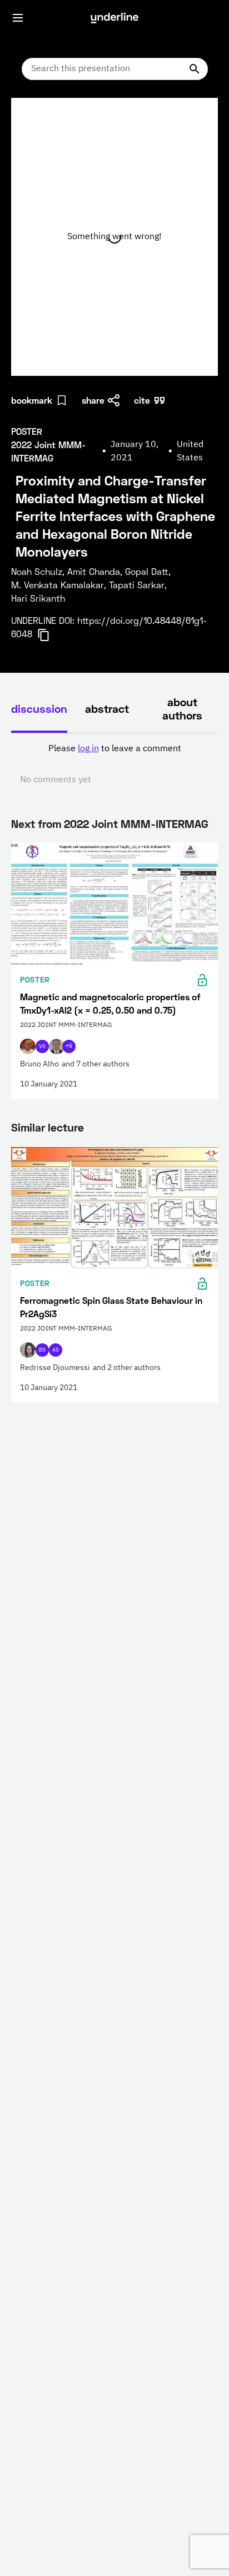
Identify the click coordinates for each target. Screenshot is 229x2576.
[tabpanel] (114, 765)
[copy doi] (50, 635)
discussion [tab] (39, 708)
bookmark (32, 400)
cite (142, 400)
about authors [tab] (182, 708)
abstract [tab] (107, 708)
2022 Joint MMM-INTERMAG (136, 823)
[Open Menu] (18, 18)
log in (88, 749)
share (93, 400)
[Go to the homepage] (114, 18)
